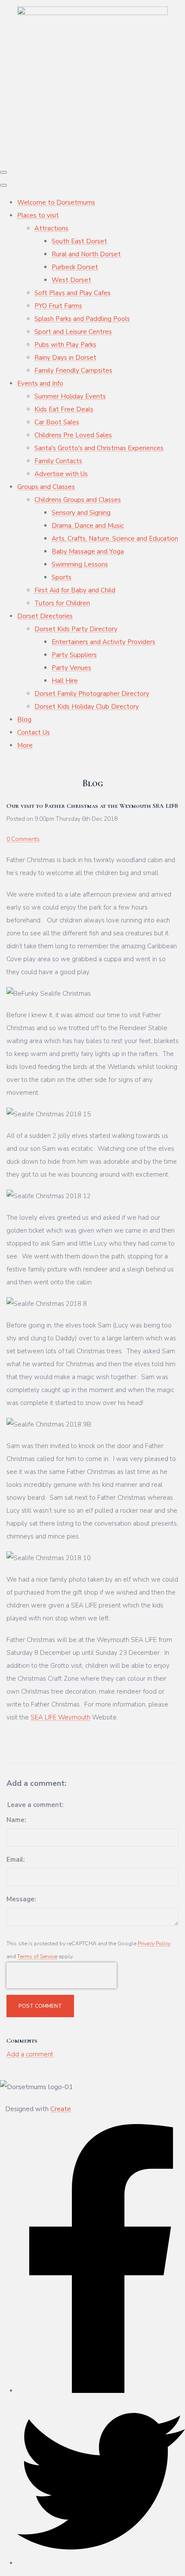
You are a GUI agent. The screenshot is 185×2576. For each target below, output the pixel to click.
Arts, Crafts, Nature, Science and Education (115, 539)
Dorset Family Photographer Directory (92, 694)
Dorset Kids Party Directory (76, 629)
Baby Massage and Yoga (88, 551)
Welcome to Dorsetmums (56, 202)
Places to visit (38, 215)
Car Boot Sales (57, 422)
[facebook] (101, 2391)
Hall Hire (65, 681)
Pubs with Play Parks (65, 345)
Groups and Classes (46, 487)
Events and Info (40, 383)
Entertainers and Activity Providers (103, 642)
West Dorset (71, 280)
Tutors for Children (62, 603)
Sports (62, 577)
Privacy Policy (154, 1943)
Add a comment (30, 2054)
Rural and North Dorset (86, 254)
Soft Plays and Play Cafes (72, 293)
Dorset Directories (45, 616)
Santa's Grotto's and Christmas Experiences (99, 448)
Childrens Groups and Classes (78, 500)
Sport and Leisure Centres (73, 332)
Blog (24, 720)
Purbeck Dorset (75, 267)
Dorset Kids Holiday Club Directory (87, 707)
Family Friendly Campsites (73, 371)
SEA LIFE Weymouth (60, 1717)
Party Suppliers (74, 655)
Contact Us (34, 732)
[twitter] (101, 2563)
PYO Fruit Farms (58, 306)
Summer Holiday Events (70, 396)
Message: (21, 1899)
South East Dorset (79, 241)
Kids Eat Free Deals (64, 409)
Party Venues (71, 668)
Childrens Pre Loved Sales (73, 435)
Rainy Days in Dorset (65, 358)
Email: (15, 1860)
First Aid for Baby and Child (75, 590)
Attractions (51, 228)
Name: (16, 1820)
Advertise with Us (61, 474)
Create (61, 2109)
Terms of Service (37, 1956)
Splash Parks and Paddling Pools (82, 319)
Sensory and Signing (81, 513)
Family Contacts (58, 461)
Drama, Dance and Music (88, 526)
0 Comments (23, 839)
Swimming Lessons (80, 564)
